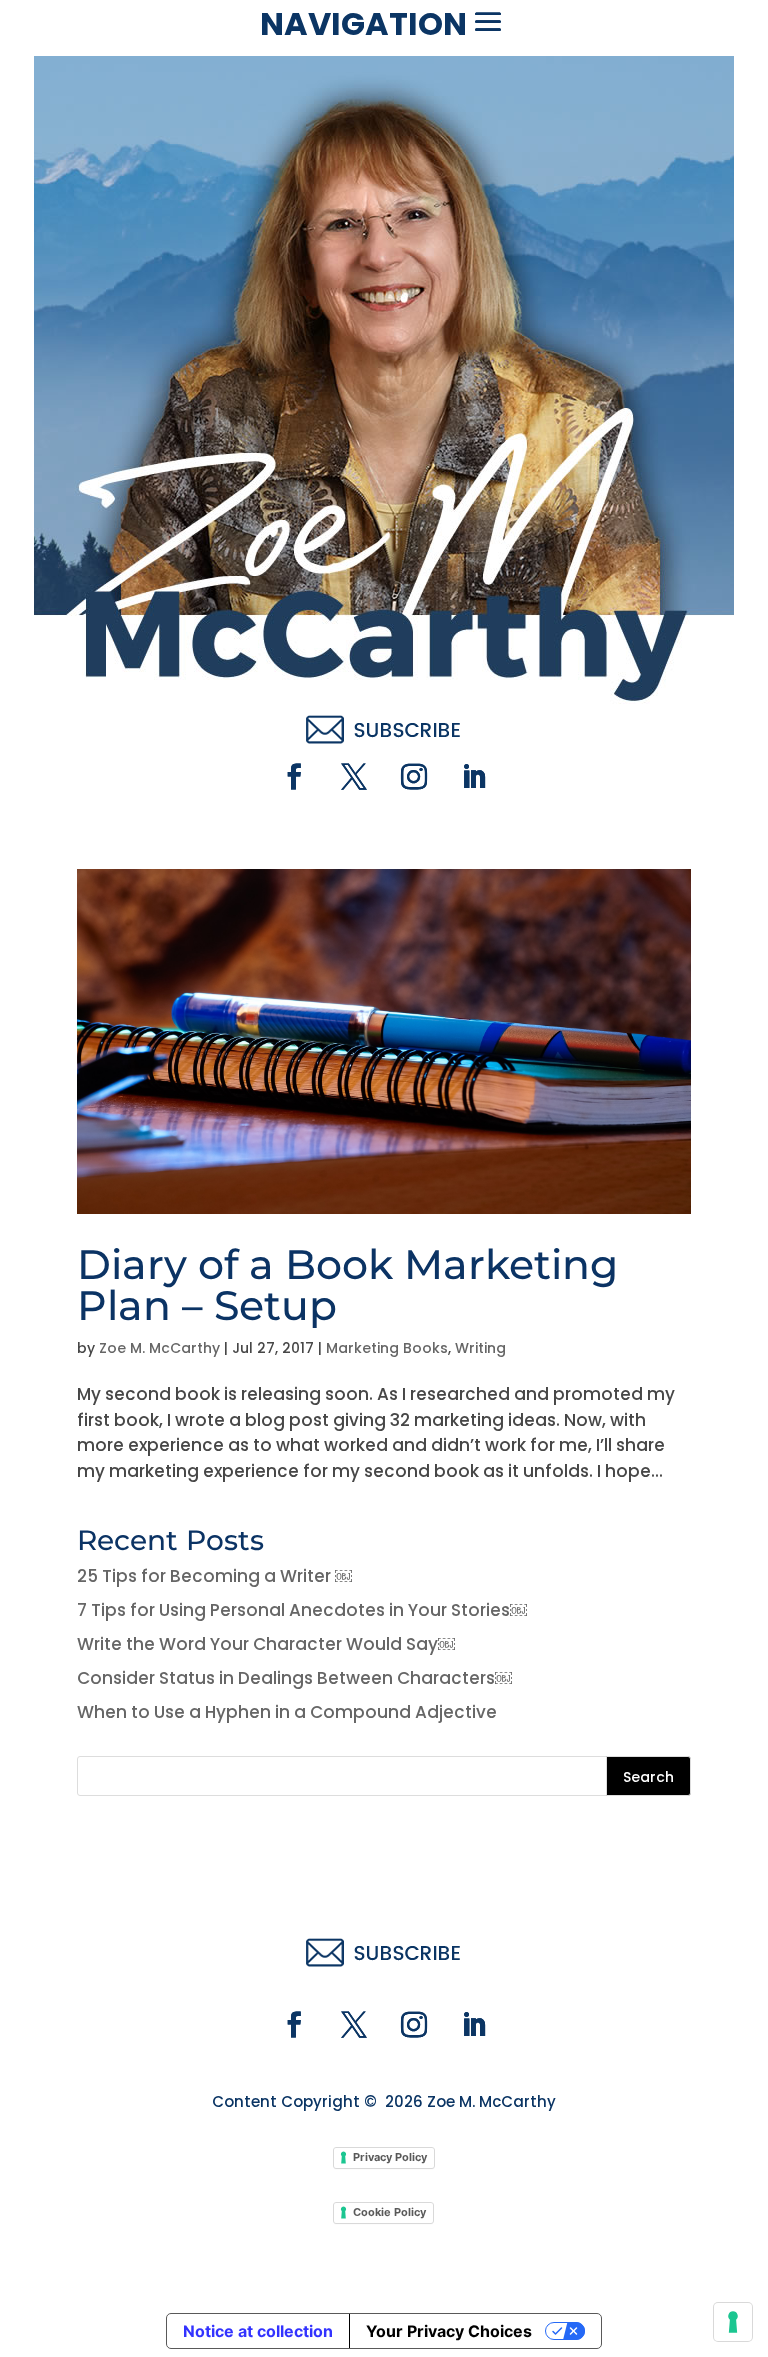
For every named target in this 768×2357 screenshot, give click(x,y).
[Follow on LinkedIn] (474, 777)
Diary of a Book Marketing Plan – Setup (347, 1284)
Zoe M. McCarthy (159, 1348)
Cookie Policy (389, 2212)
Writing (480, 1348)
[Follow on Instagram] (414, 777)
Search (648, 1777)
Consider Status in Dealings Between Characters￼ (294, 1678)
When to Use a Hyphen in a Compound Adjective (287, 1712)
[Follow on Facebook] (294, 777)
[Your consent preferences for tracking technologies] (733, 2322)
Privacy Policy (390, 2157)
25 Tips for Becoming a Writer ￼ (214, 1576)
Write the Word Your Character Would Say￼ (266, 1644)
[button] (488, 22)
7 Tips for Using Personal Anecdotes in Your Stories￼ (302, 1610)
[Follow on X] (354, 777)
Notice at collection (258, 2331)
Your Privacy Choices (449, 2331)
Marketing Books (387, 1348)
